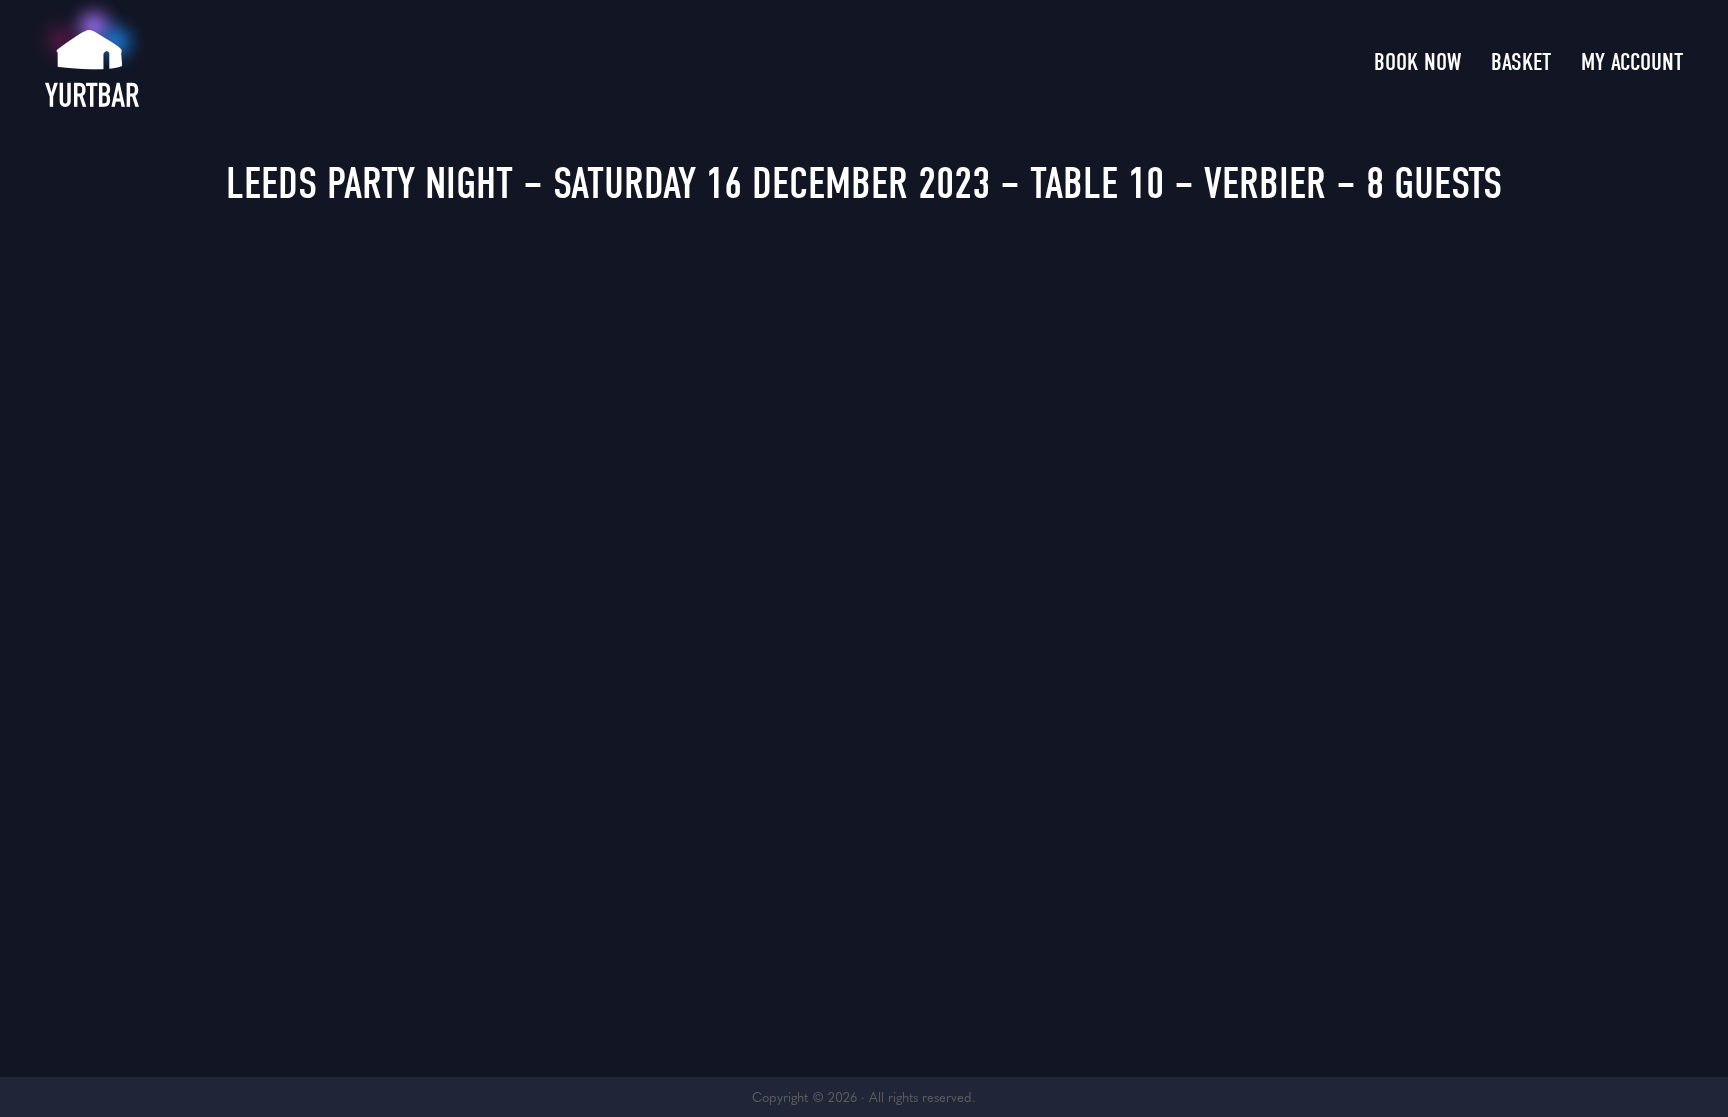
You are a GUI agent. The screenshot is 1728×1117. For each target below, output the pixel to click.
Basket (1521, 62)
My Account (1632, 62)
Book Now (1417, 62)
